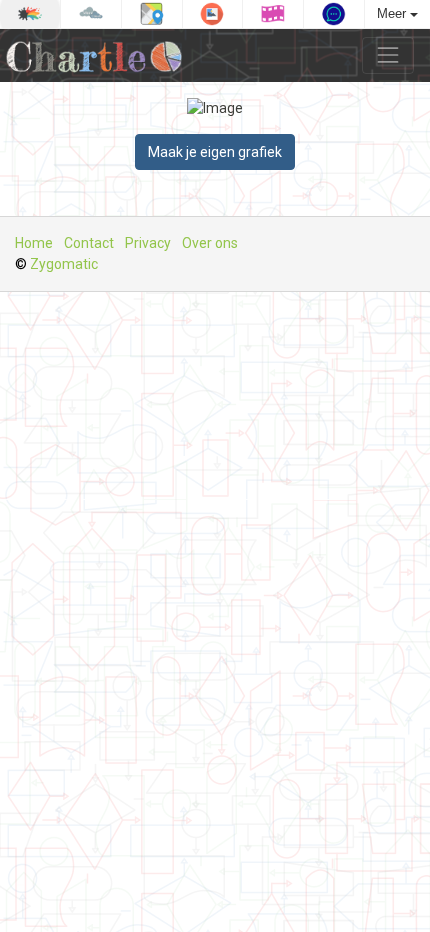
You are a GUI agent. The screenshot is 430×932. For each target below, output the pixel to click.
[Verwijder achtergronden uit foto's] (213, 14)
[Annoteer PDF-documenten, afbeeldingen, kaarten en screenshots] (334, 14)
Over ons (210, 243)
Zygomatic (64, 264)
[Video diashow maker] (273, 14)
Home (34, 243)
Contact (89, 243)
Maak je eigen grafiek (215, 152)
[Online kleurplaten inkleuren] (30, 14)
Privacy (148, 243)
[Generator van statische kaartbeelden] (152, 14)
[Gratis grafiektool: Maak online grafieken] (99, 55)
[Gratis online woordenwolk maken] (91, 14)
